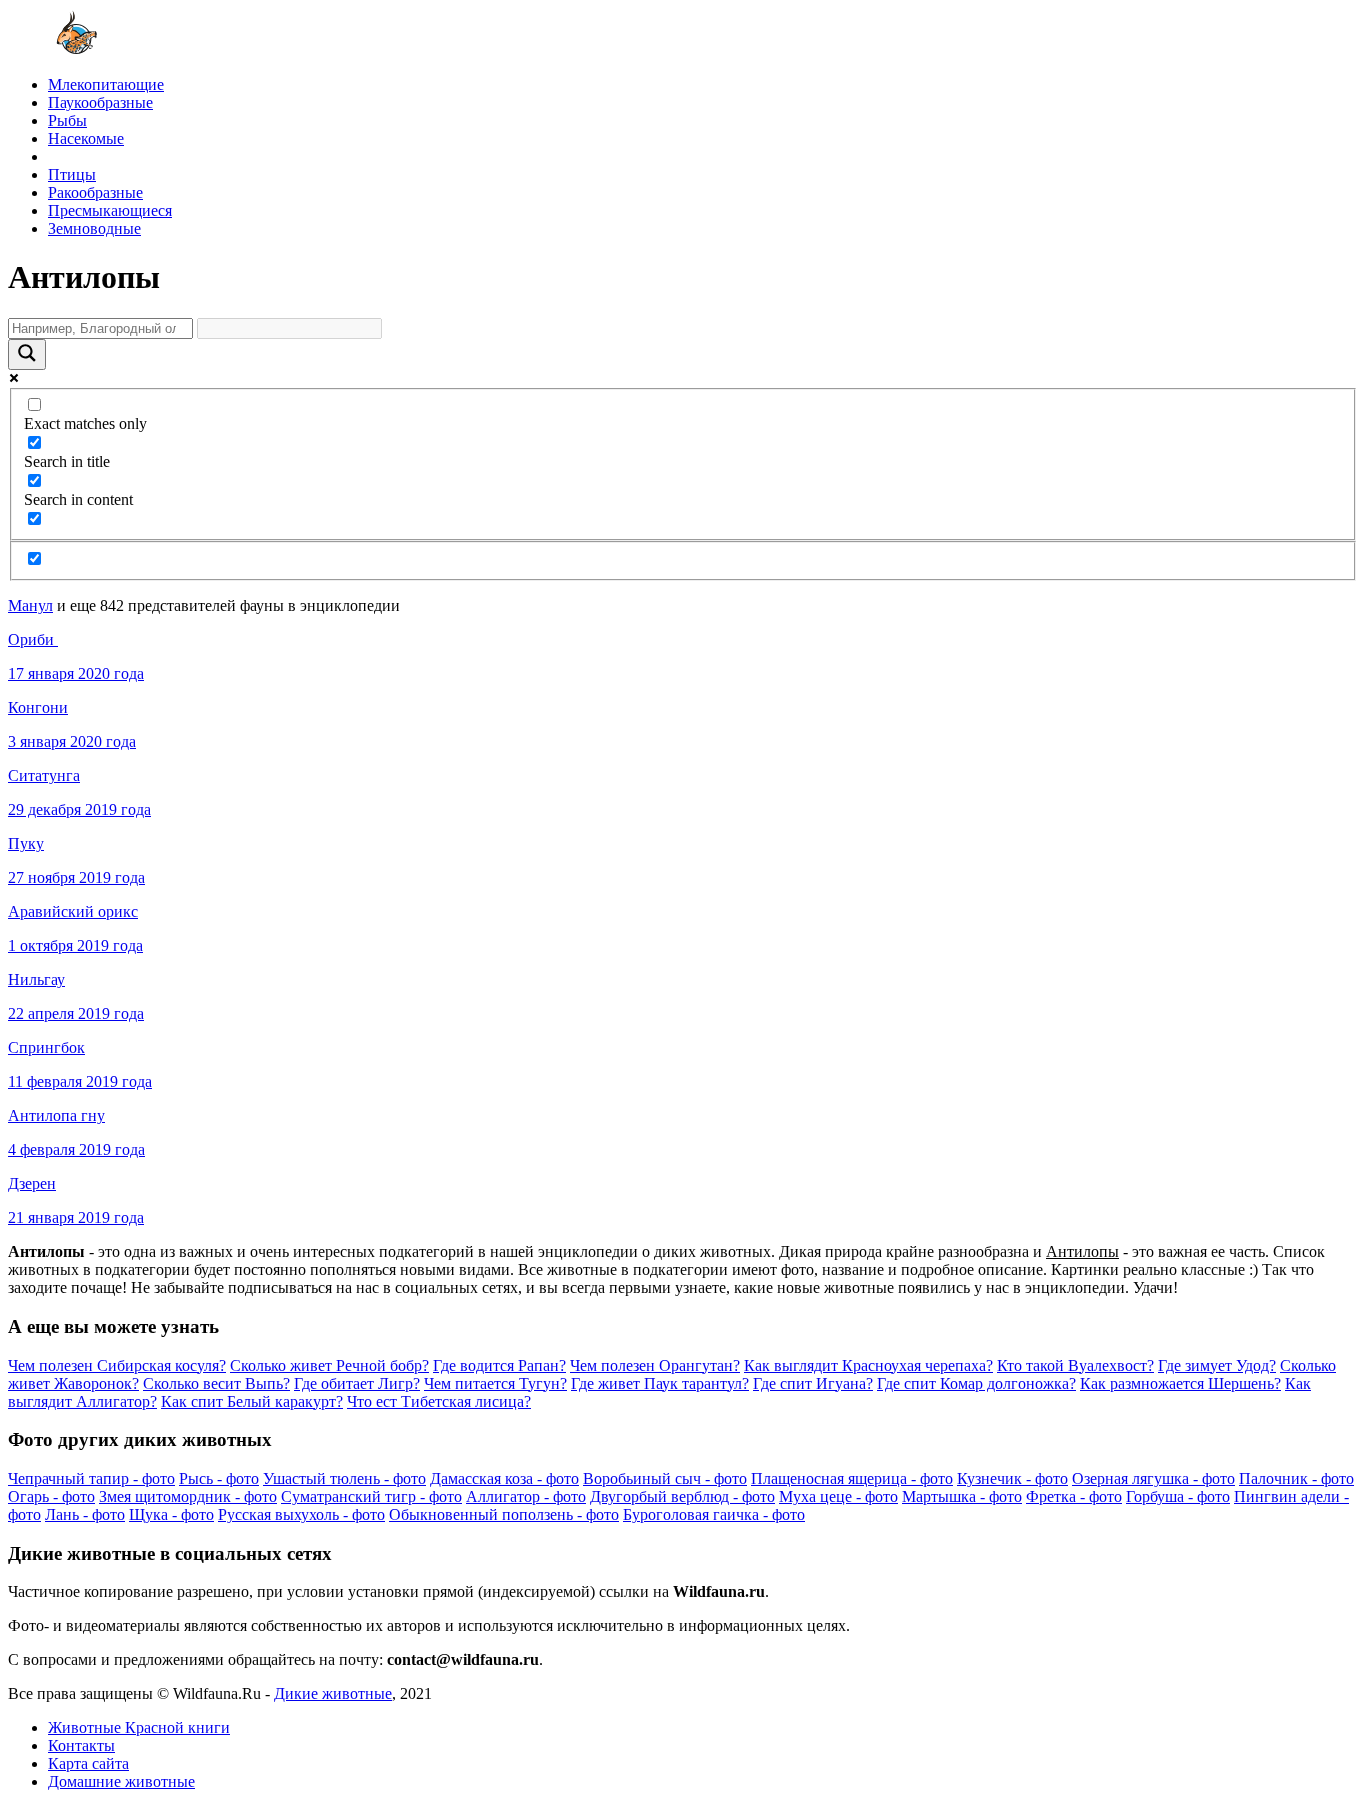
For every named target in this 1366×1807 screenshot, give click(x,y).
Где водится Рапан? (499, 1365)
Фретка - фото (1074, 1496)
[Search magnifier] (27, 354)
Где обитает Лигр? (357, 1383)
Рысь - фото (219, 1478)
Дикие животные (333, 1693)
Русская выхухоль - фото (301, 1514)
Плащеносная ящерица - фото (852, 1478)
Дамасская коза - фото (504, 1478)
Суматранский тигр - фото (371, 1496)
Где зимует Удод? (1217, 1365)
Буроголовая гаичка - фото (714, 1514)
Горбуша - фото (1178, 1496)
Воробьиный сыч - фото (665, 1478)
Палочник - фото (1296, 1478)
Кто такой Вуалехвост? (1075, 1365)
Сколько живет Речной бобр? (329, 1365)
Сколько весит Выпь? (216, 1383)
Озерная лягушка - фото (1153, 1478)
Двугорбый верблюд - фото (682, 1496)
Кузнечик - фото (1012, 1478)
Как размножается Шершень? (1180, 1383)
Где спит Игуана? (813, 1383)
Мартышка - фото (962, 1496)
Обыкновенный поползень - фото (504, 1514)
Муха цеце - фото (838, 1496)
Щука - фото (171, 1514)
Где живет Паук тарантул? (660, 1383)
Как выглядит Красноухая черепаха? (868, 1365)
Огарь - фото (51, 1496)
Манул (30, 605)
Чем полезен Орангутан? (655, 1365)
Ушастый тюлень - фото (344, 1478)
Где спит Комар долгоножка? (976, 1383)
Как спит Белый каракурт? (252, 1401)
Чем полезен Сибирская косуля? (117, 1365)
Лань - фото (85, 1514)
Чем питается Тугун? (495, 1383)
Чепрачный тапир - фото (91, 1478)
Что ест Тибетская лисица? (439, 1401)
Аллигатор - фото (526, 1496)
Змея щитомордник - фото (188, 1496)
